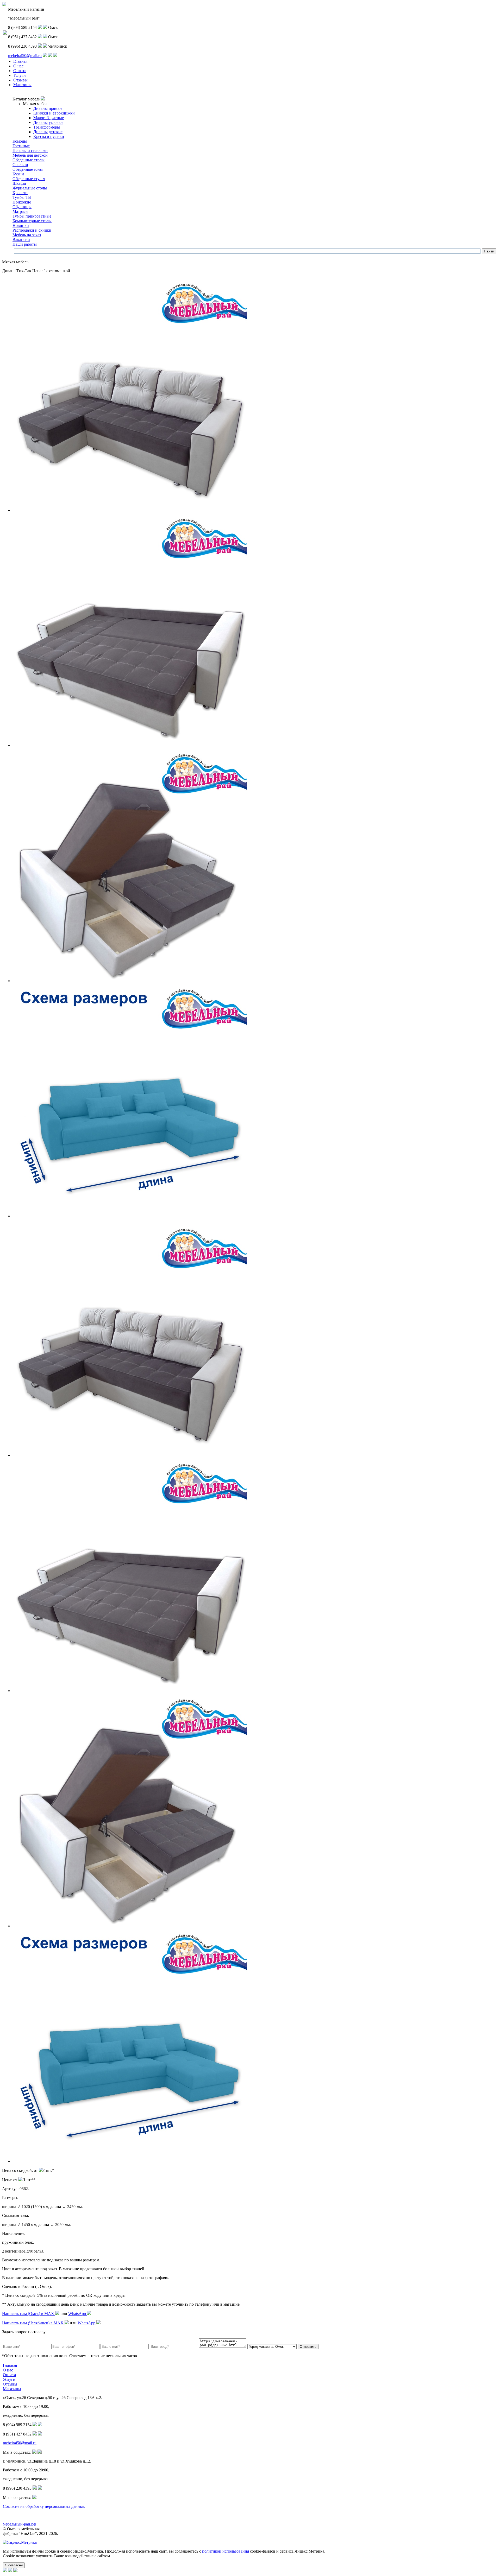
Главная (20, 61)
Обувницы (22, 207)
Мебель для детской (30, 155)
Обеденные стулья (29, 179)
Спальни (20, 165)
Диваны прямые (48, 108)
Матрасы (20, 211)
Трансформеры (47, 127)
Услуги (20, 75)
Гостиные (21, 146)
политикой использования (226, 2551)
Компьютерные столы (32, 221)
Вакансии (21, 240)
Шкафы (19, 183)
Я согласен (14, 2565)
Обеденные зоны (28, 169)
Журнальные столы (30, 188)
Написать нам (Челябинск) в (33, 2323)
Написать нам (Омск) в (29, 2314)
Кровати (20, 193)
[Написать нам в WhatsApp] (45, 27)
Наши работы (25, 244)
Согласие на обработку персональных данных (44, 2506)
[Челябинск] (55, 56)
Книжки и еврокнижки (54, 113)
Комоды (20, 141)
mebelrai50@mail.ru (25, 56)
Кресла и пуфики (49, 136)
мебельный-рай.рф (19, 2524)
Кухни (18, 174)
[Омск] (50, 56)
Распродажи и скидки (32, 230)
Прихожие (22, 202)
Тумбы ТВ (22, 197)
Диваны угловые (48, 122)
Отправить (308, 2347)
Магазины (22, 85)
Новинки (21, 225)
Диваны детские (48, 132)
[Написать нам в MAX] (40, 27)
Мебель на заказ (27, 235)
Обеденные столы (29, 160)
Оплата (20, 71)
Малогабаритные (49, 118)
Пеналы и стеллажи (30, 151)
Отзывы (20, 80)
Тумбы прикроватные (32, 216)
